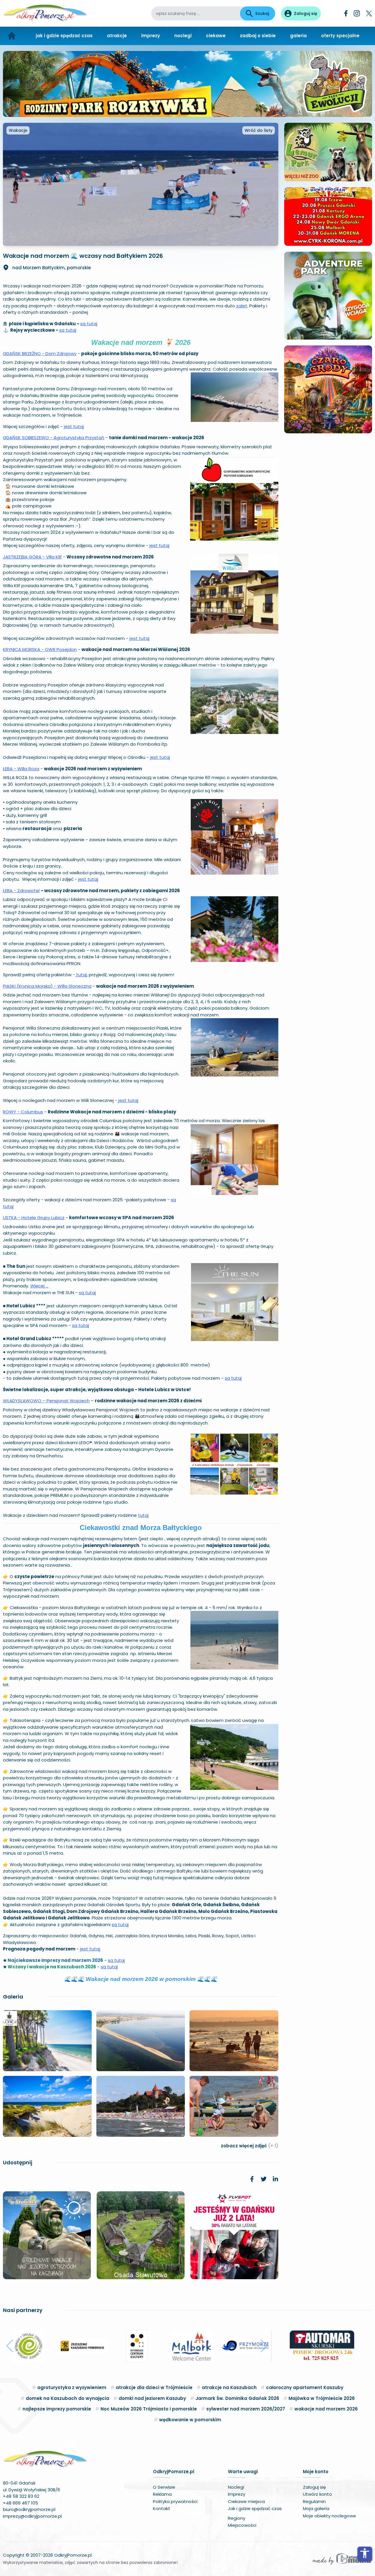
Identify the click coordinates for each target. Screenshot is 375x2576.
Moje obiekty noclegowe (329, 2516)
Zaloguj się (314, 2487)
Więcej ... (39, 1286)
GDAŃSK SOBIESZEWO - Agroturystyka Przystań (54, 438)
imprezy (151, 36)
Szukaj (262, 13)
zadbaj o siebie (258, 36)
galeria (298, 36)
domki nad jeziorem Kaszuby (152, 2398)
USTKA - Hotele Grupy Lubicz (34, 1218)
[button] (10, 2346)
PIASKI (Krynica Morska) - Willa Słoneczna (47, 986)
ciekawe (216, 36)
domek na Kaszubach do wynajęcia (68, 2398)
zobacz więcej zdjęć (250, 2146)
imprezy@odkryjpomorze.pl (32, 2516)
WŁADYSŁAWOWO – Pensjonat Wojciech (46, 1401)
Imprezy (237, 2494)
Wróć (259, 130)
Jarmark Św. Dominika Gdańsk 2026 (237, 2398)
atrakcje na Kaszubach (229, 2387)
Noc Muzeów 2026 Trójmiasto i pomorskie (149, 2409)
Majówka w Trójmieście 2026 (322, 2398)
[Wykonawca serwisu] (342, 2559)
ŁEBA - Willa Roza (21, 769)
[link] (252, 2179)
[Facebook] (346, 13)
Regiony (237, 2518)
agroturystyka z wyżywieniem (72, 2387)
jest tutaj (74, 426)
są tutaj (89, 324)
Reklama (162, 2494)
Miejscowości (242, 2525)
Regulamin (314, 2501)
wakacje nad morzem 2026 (326, 2409)
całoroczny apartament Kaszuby (305, 2387)
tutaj (81, 975)
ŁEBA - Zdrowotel (21, 891)
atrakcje (117, 36)
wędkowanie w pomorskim (190, 2420)
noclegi (183, 36)
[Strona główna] (12, 36)
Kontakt (162, 2508)
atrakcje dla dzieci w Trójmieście (154, 2387)
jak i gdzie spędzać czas (64, 36)
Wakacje (18, 130)
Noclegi (236, 2487)
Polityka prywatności (175, 2501)
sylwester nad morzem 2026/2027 (246, 2409)
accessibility (365, 2553)
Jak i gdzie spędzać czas (255, 2508)
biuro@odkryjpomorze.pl (29, 2509)
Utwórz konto (317, 2494)
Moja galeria (316, 2508)
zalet (242, 306)
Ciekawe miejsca (246, 2501)
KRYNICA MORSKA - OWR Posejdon (40, 649)
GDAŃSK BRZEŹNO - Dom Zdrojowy (40, 353)
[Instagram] (357, 13)
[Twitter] (369, 13)
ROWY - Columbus (23, 1112)
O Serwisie (164, 2487)
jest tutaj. (90, 1949)
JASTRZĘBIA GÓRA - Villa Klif (32, 557)
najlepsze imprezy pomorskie (57, 2409)
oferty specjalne (340, 36)
